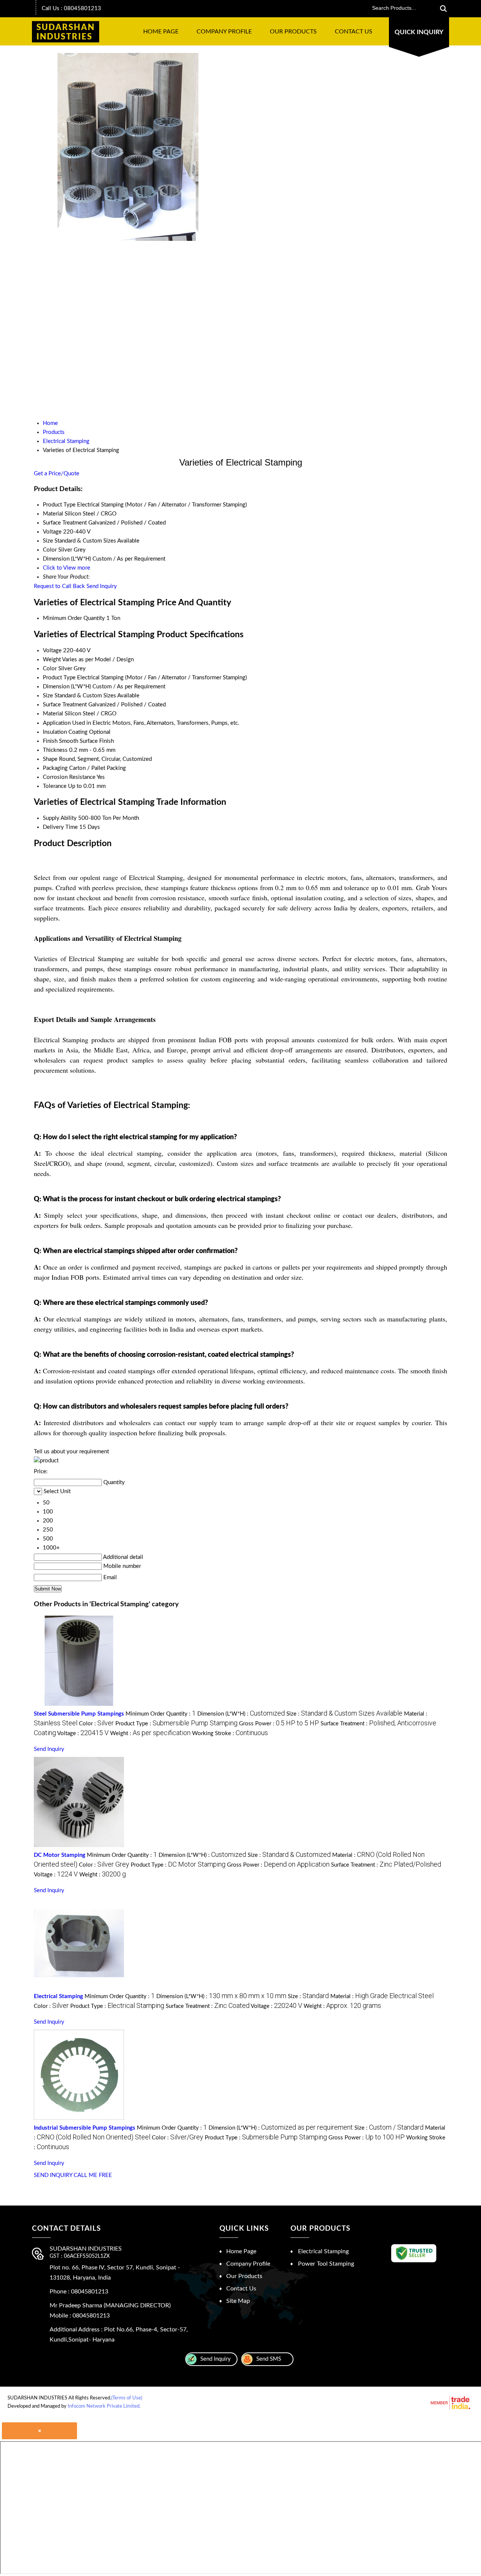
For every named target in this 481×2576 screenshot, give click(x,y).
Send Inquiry (102, 586)
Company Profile (224, 32)
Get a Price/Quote (57, 474)
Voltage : (83, 1733)
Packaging (55, 768)
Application (57, 723)
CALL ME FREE (93, 2175)
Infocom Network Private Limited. (104, 2406)
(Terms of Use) (127, 2398)
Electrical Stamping (58, 1996)
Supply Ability (60, 818)
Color (50, 669)
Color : (96, 1724)
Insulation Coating (65, 732)
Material (53, 714)
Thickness (55, 750)
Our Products (293, 32)
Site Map (238, 2301)
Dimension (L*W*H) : (241, 1714)
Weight (52, 660)
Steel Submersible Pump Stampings (79, 1714)
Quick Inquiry (419, 32)
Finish (50, 741)
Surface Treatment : (386, 1865)
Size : (344, 1714)
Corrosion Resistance (69, 777)
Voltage (52, 651)
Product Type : (176, 1724)
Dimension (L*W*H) (67, 687)
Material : (382, 1996)
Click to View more (67, 568)
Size (48, 696)
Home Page (161, 32)
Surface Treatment (65, 705)
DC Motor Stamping (60, 1855)
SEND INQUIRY (53, 2175)
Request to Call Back (59, 586)
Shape (50, 759)
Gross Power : (279, 1724)
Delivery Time (60, 827)
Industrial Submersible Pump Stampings (85, 2128)
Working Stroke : (230, 1733)
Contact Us (354, 32)
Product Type (59, 678)
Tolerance (55, 786)
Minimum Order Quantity (74, 618)
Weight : (150, 1733)
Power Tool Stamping (326, 2264)
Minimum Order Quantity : (161, 1714)
